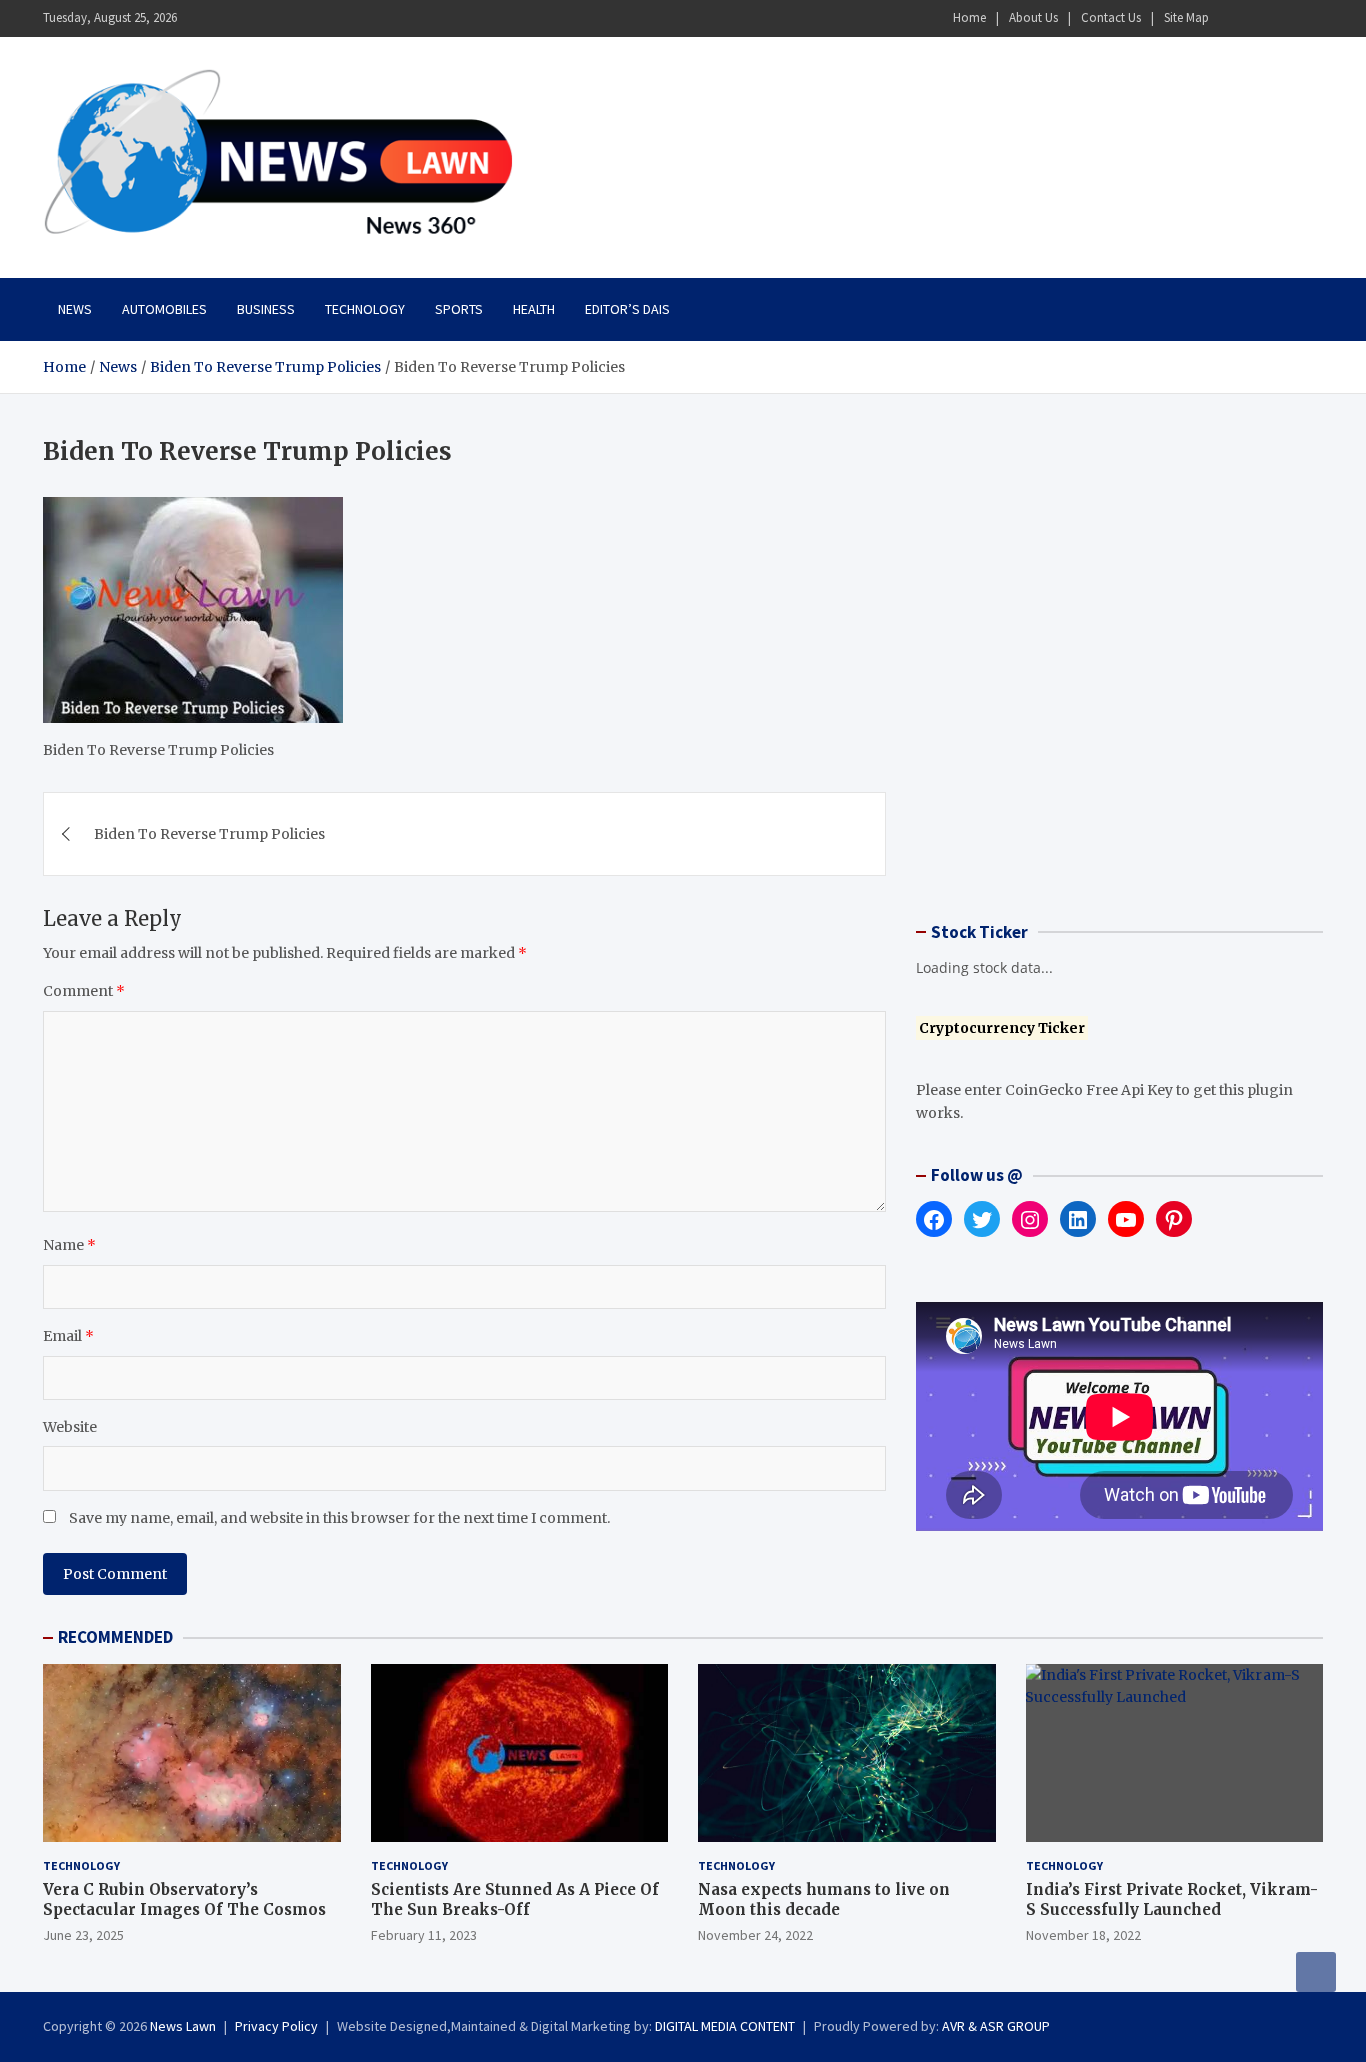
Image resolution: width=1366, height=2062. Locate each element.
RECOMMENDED (115, 1637)
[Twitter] (1284, 18)
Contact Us (1111, 17)
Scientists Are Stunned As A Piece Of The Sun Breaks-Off (515, 1899)
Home (969, 17)
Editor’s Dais (627, 309)
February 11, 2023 (424, 1935)
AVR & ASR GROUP (996, 2026)
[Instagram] (1258, 18)
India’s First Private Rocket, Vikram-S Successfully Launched (1172, 1899)
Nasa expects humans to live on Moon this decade (824, 1899)
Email (68, 1336)
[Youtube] (1310, 18)
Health (534, 309)
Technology (365, 309)
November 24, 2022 (755, 1935)
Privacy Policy (276, 2026)
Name (69, 1245)
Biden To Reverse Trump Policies (209, 834)
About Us (1033, 17)
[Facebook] (1232, 18)
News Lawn (183, 2026)
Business (266, 309)
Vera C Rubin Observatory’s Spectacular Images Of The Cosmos (184, 1899)
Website (70, 1427)
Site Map (1186, 17)
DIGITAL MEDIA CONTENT (725, 2026)
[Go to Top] (1316, 1972)
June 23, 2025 (83, 1935)
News (75, 309)
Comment (84, 991)
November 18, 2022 (1083, 1935)
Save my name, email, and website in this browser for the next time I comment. (339, 1518)
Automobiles (164, 309)
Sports (459, 309)
